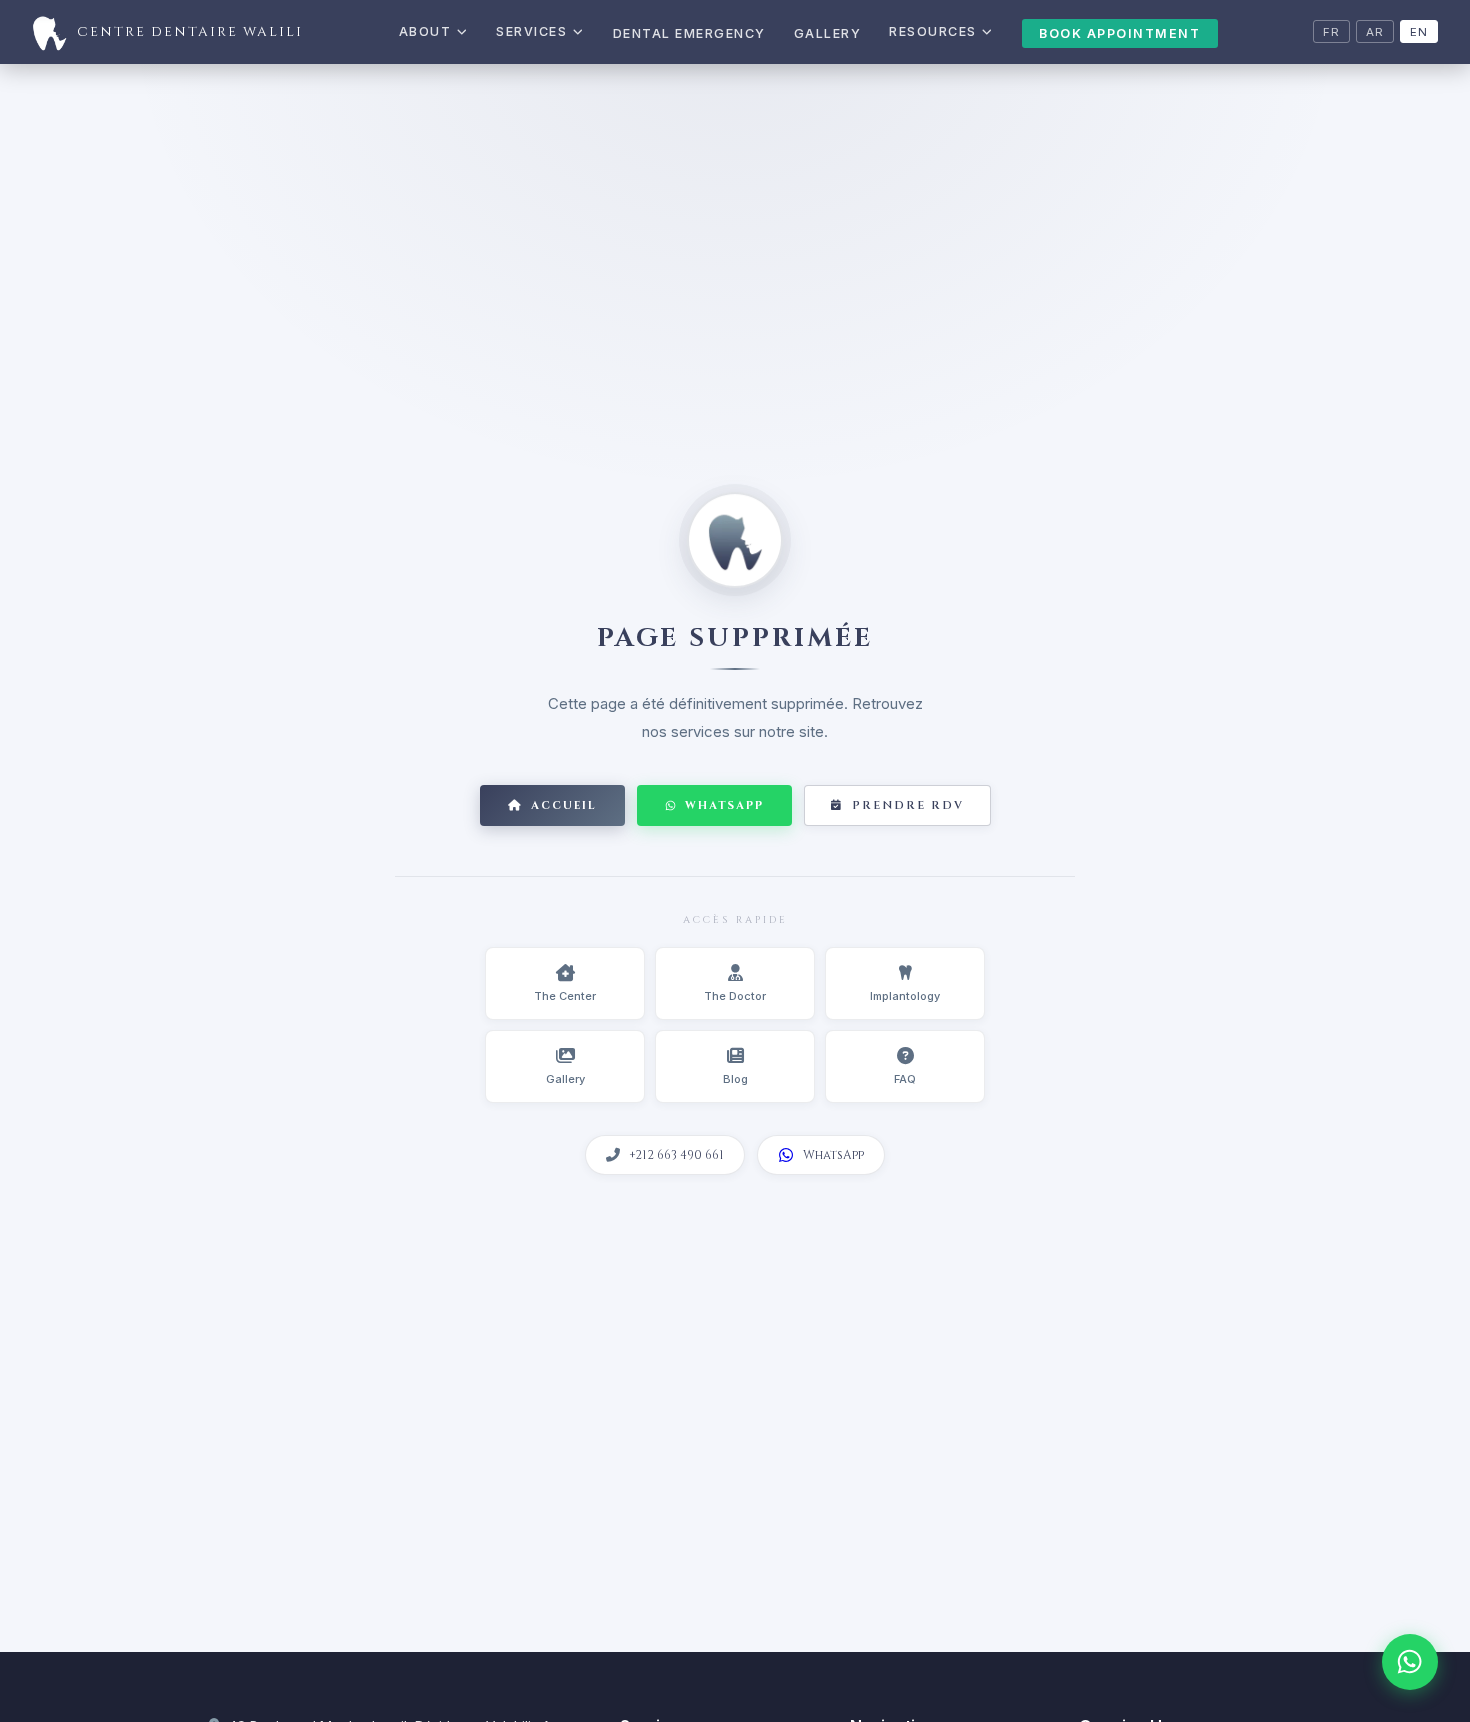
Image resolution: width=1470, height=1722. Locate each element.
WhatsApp (724, 805)
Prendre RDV (908, 805)
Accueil (564, 805)
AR (1375, 32)
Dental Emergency (689, 33)
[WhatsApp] (1410, 1662)
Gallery (828, 33)
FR (1331, 32)
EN (1419, 32)
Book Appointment (1119, 33)
